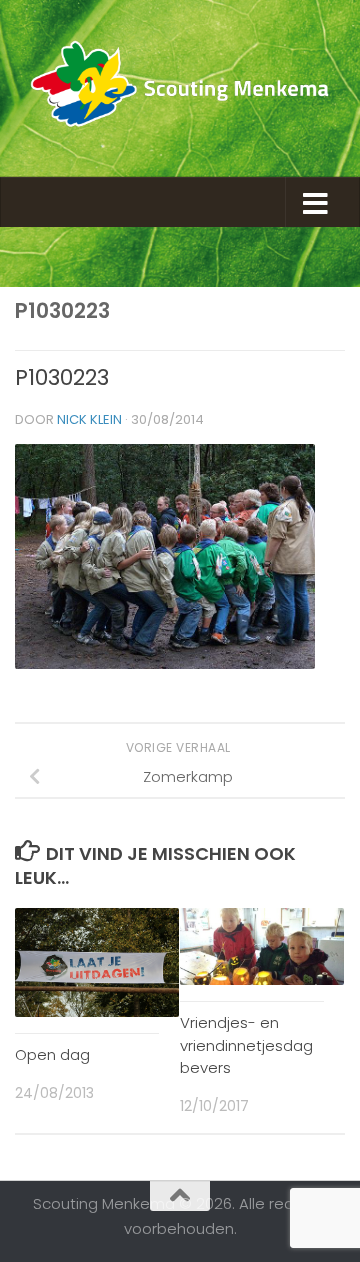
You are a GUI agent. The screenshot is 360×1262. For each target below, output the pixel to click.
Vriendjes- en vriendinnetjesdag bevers (246, 1045)
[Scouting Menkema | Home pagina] (180, 88)
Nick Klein (89, 419)
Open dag (52, 1054)
